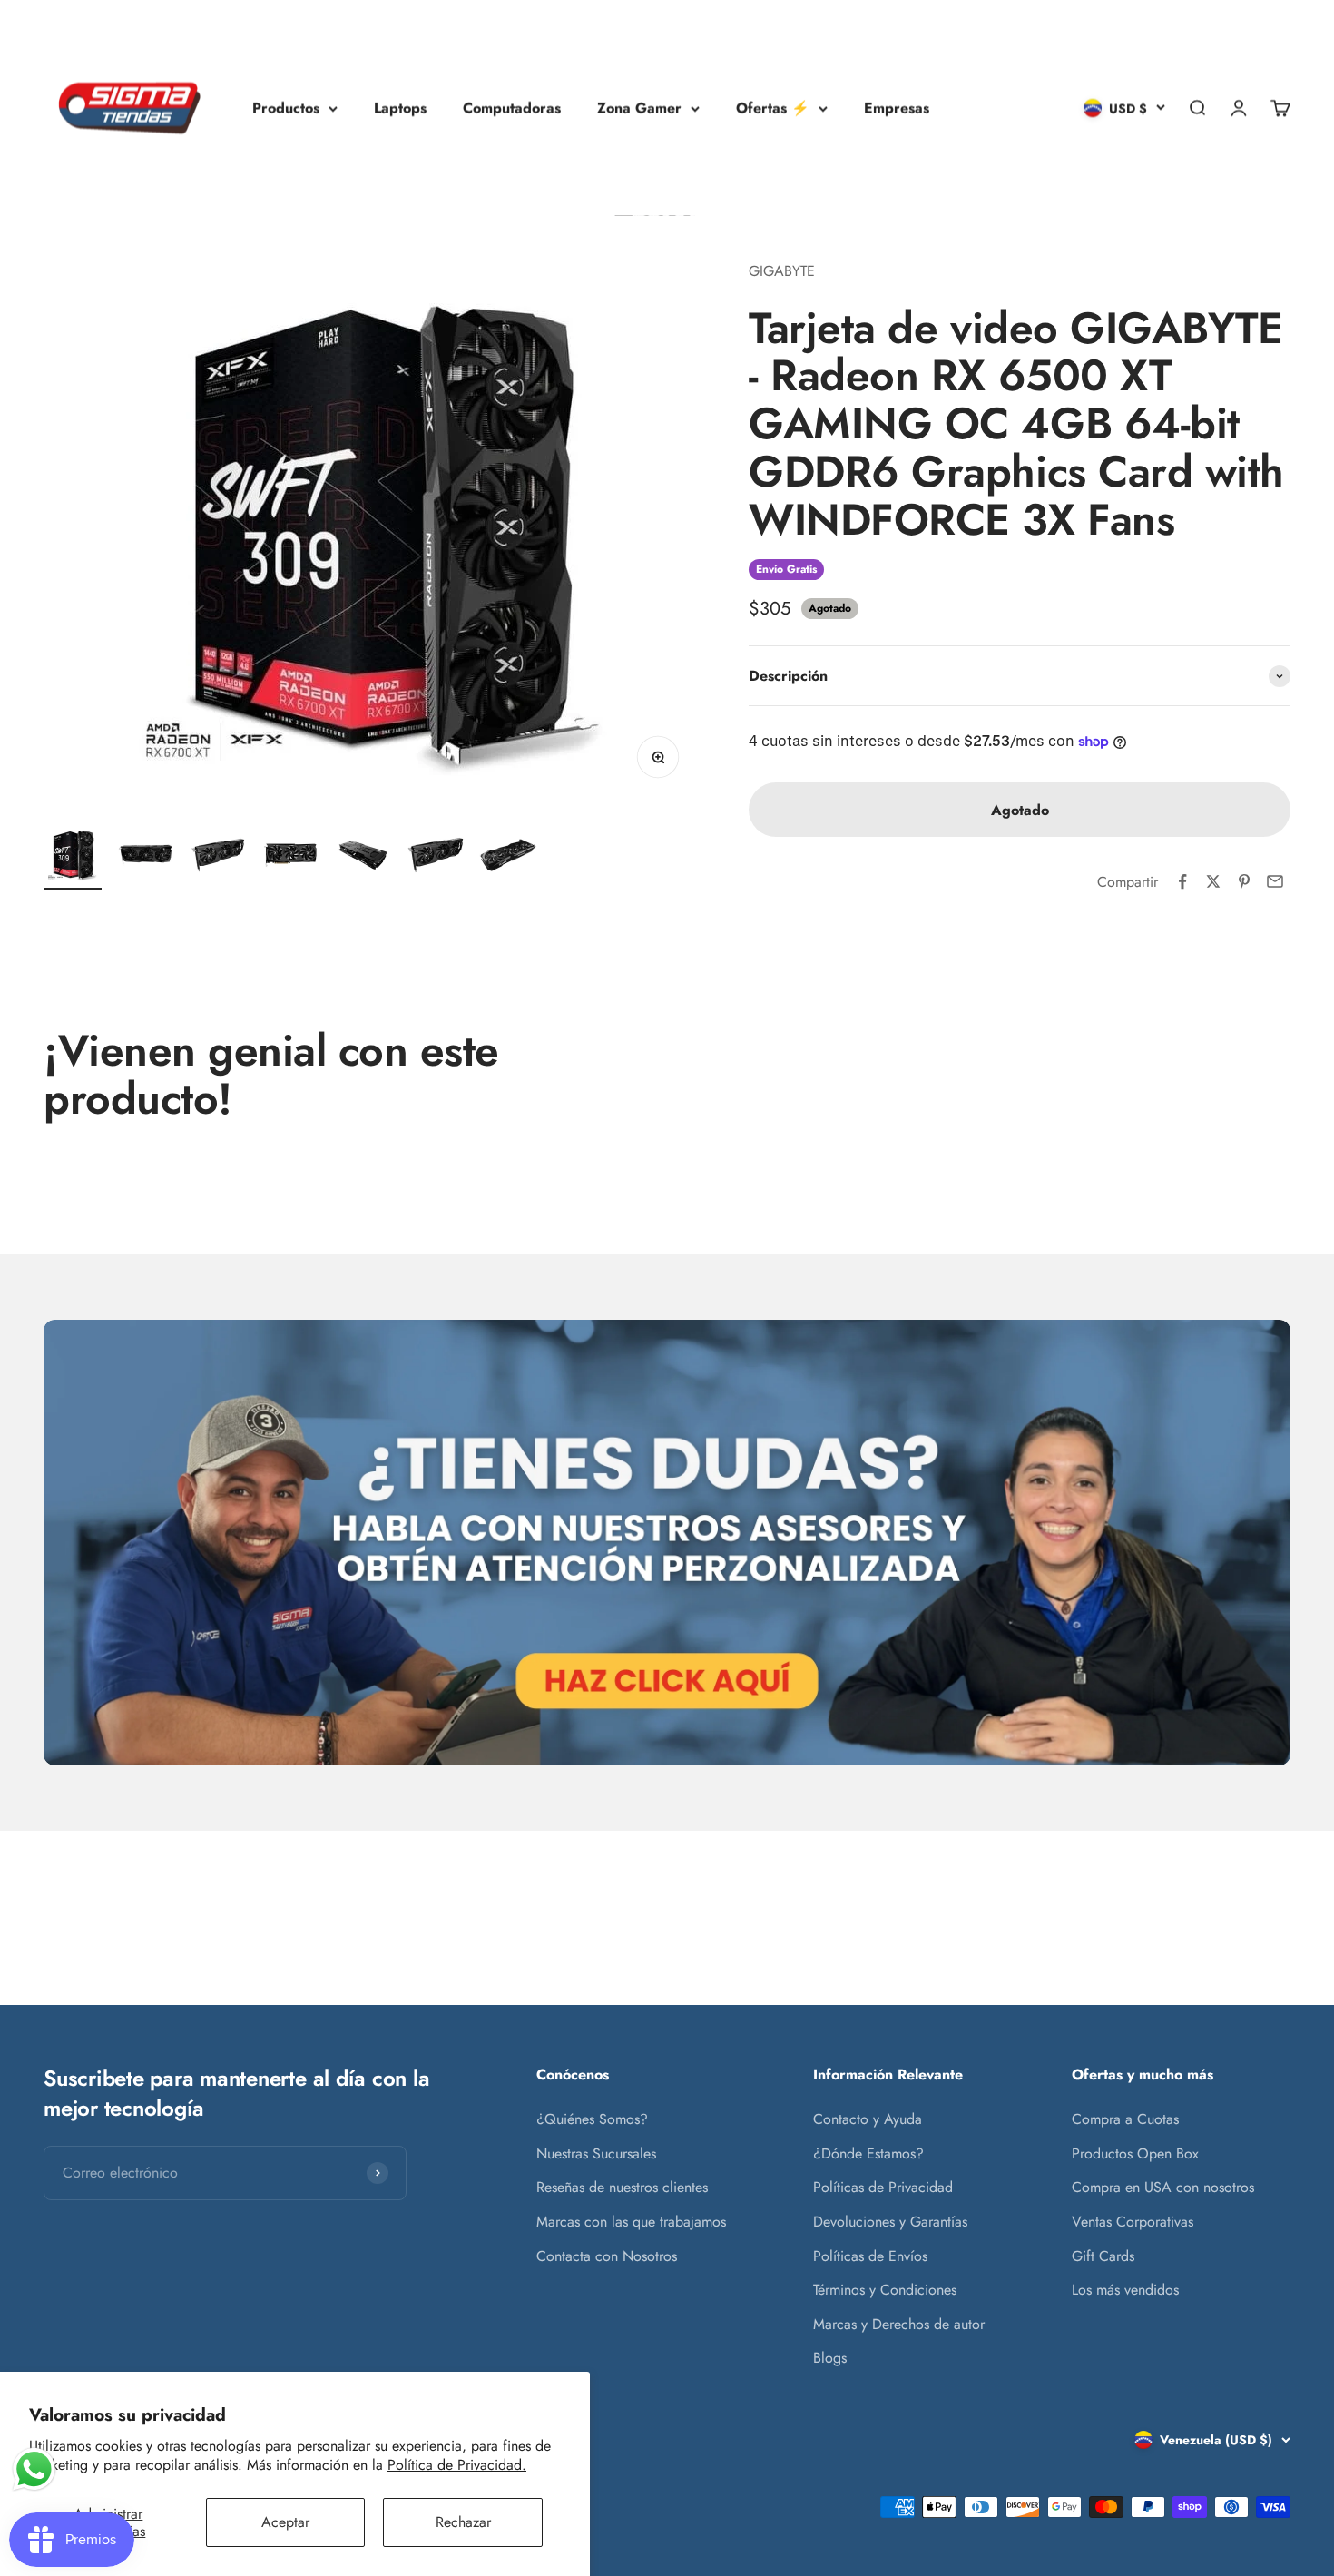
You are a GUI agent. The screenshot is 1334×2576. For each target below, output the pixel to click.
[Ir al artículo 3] (218, 858)
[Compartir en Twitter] (1213, 881)
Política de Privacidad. (457, 2465)
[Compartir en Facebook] (1182, 881)
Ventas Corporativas (1133, 2222)
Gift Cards (1103, 2256)
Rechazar (463, 2522)
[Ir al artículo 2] (145, 858)
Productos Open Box (1135, 2153)
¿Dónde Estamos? (868, 2153)
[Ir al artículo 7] (508, 858)
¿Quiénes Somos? (592, 2119)
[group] (667, 1543)
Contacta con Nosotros (607, 2256)
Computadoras (512, 108)
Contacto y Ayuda (868, 2119)
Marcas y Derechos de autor (899, 2324)
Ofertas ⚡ (773, 108)
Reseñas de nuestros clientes (622, 2187)
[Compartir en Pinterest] (1244, 881)
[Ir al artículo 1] (73, 858)
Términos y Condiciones (885, 2290)
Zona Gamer (639, 108)
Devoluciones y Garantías (890, 2222)
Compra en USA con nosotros (1163, 2187)
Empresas (897, 108)
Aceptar (285, 2522)
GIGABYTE (782, 271)
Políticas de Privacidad (883, 2187)
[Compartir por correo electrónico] (1275, 881)
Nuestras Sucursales (596, 2153)
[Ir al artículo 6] (436, 858)
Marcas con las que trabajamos (631, 2222)
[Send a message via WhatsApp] (34, 2469)
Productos (286, 108)
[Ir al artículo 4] (290, 858)
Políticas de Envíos (870, 2256)
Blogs (830, 2358)
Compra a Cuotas (1125, 2119)
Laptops (400, 108)
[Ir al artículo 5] (363, 858)
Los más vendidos (1125, 2290)
